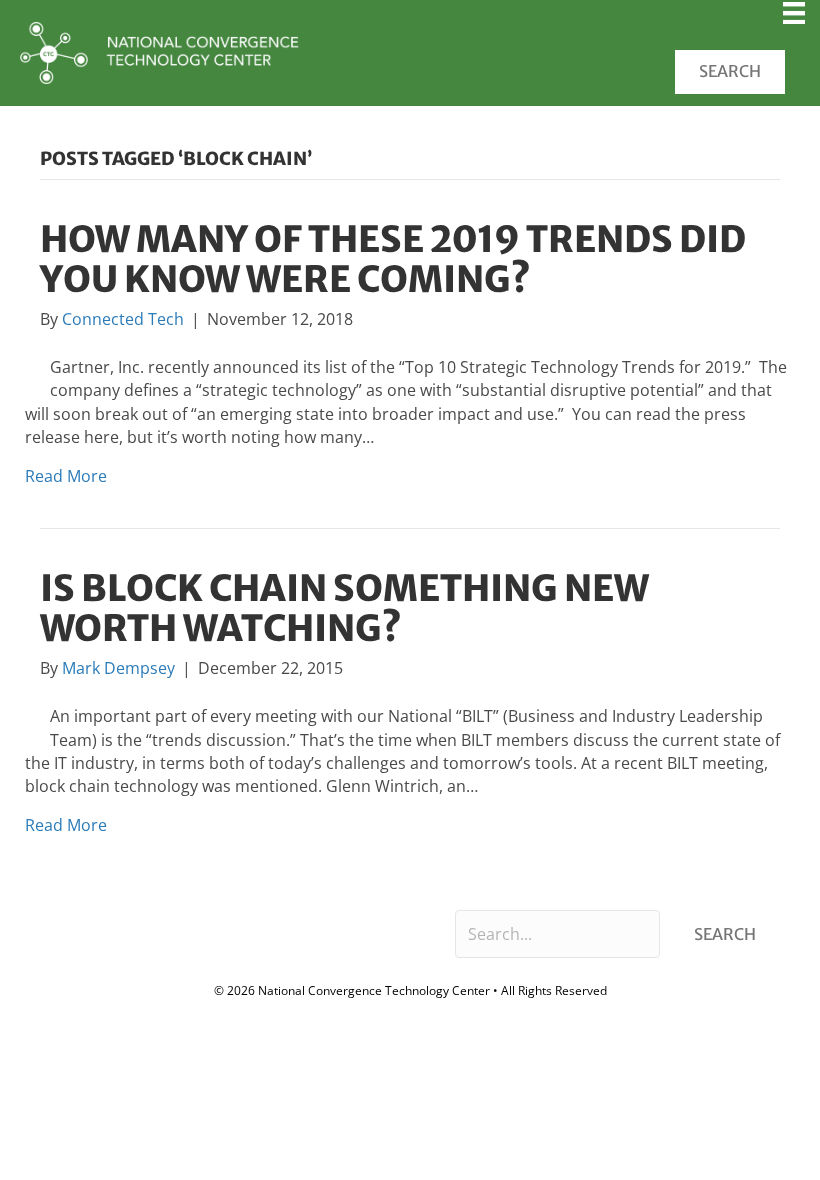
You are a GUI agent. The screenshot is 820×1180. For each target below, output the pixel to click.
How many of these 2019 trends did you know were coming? (393, 259)
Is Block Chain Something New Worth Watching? (344, 608)
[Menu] (794, 20)
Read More (66, 476)
